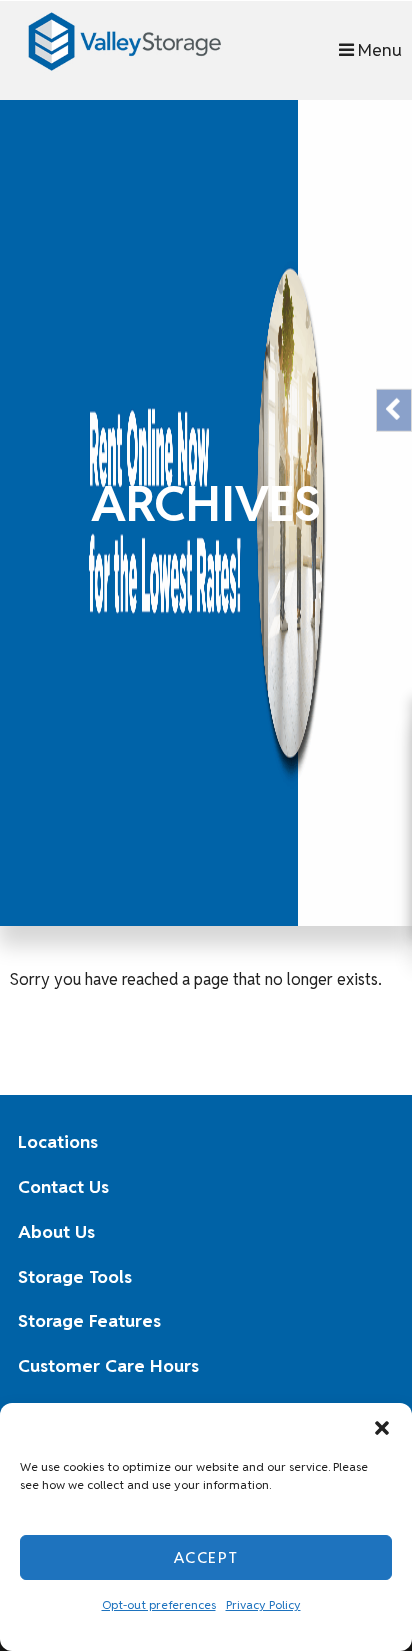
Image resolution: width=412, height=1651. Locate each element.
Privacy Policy (263, 1604)
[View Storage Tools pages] (364, 1277)
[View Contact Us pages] (364, 1187)
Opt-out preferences (159, 1604)
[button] (382, 1428)
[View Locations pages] (364, 1143)
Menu (378, 49)
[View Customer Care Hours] (364, 1367)
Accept (206, 1557)
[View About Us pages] (364, 1232)
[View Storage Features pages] (364, 1322)
